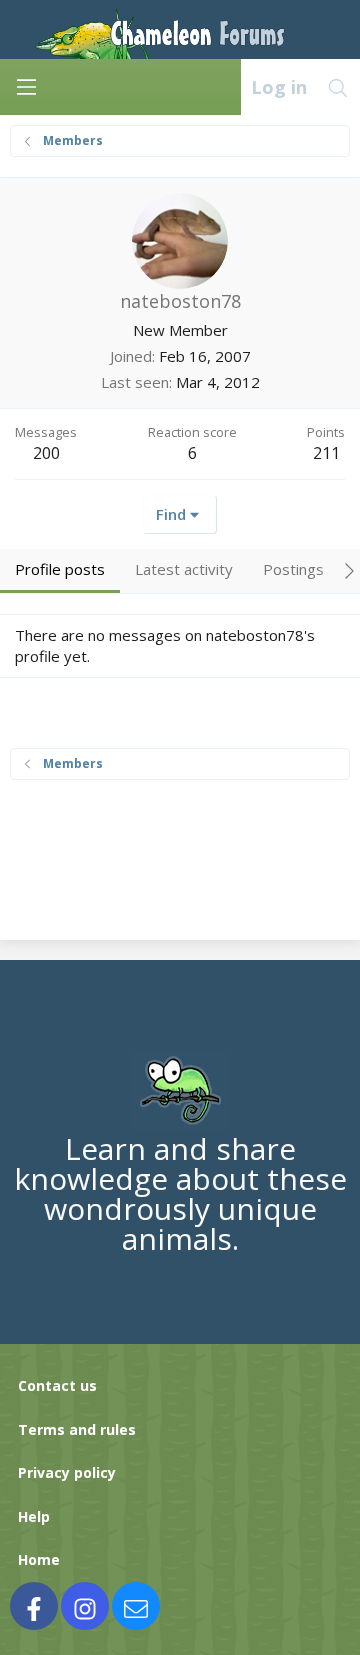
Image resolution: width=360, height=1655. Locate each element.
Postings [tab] (293, 569)
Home (39, 1559)
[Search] (338, 87)
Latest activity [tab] (184, 569)
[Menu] (26, 87)
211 (326, 453)
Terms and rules (77, 1429)
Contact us (57, 1385)
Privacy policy (67, 1472)
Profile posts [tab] (60, 569)
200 (46, 453)
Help (34, 1516)
